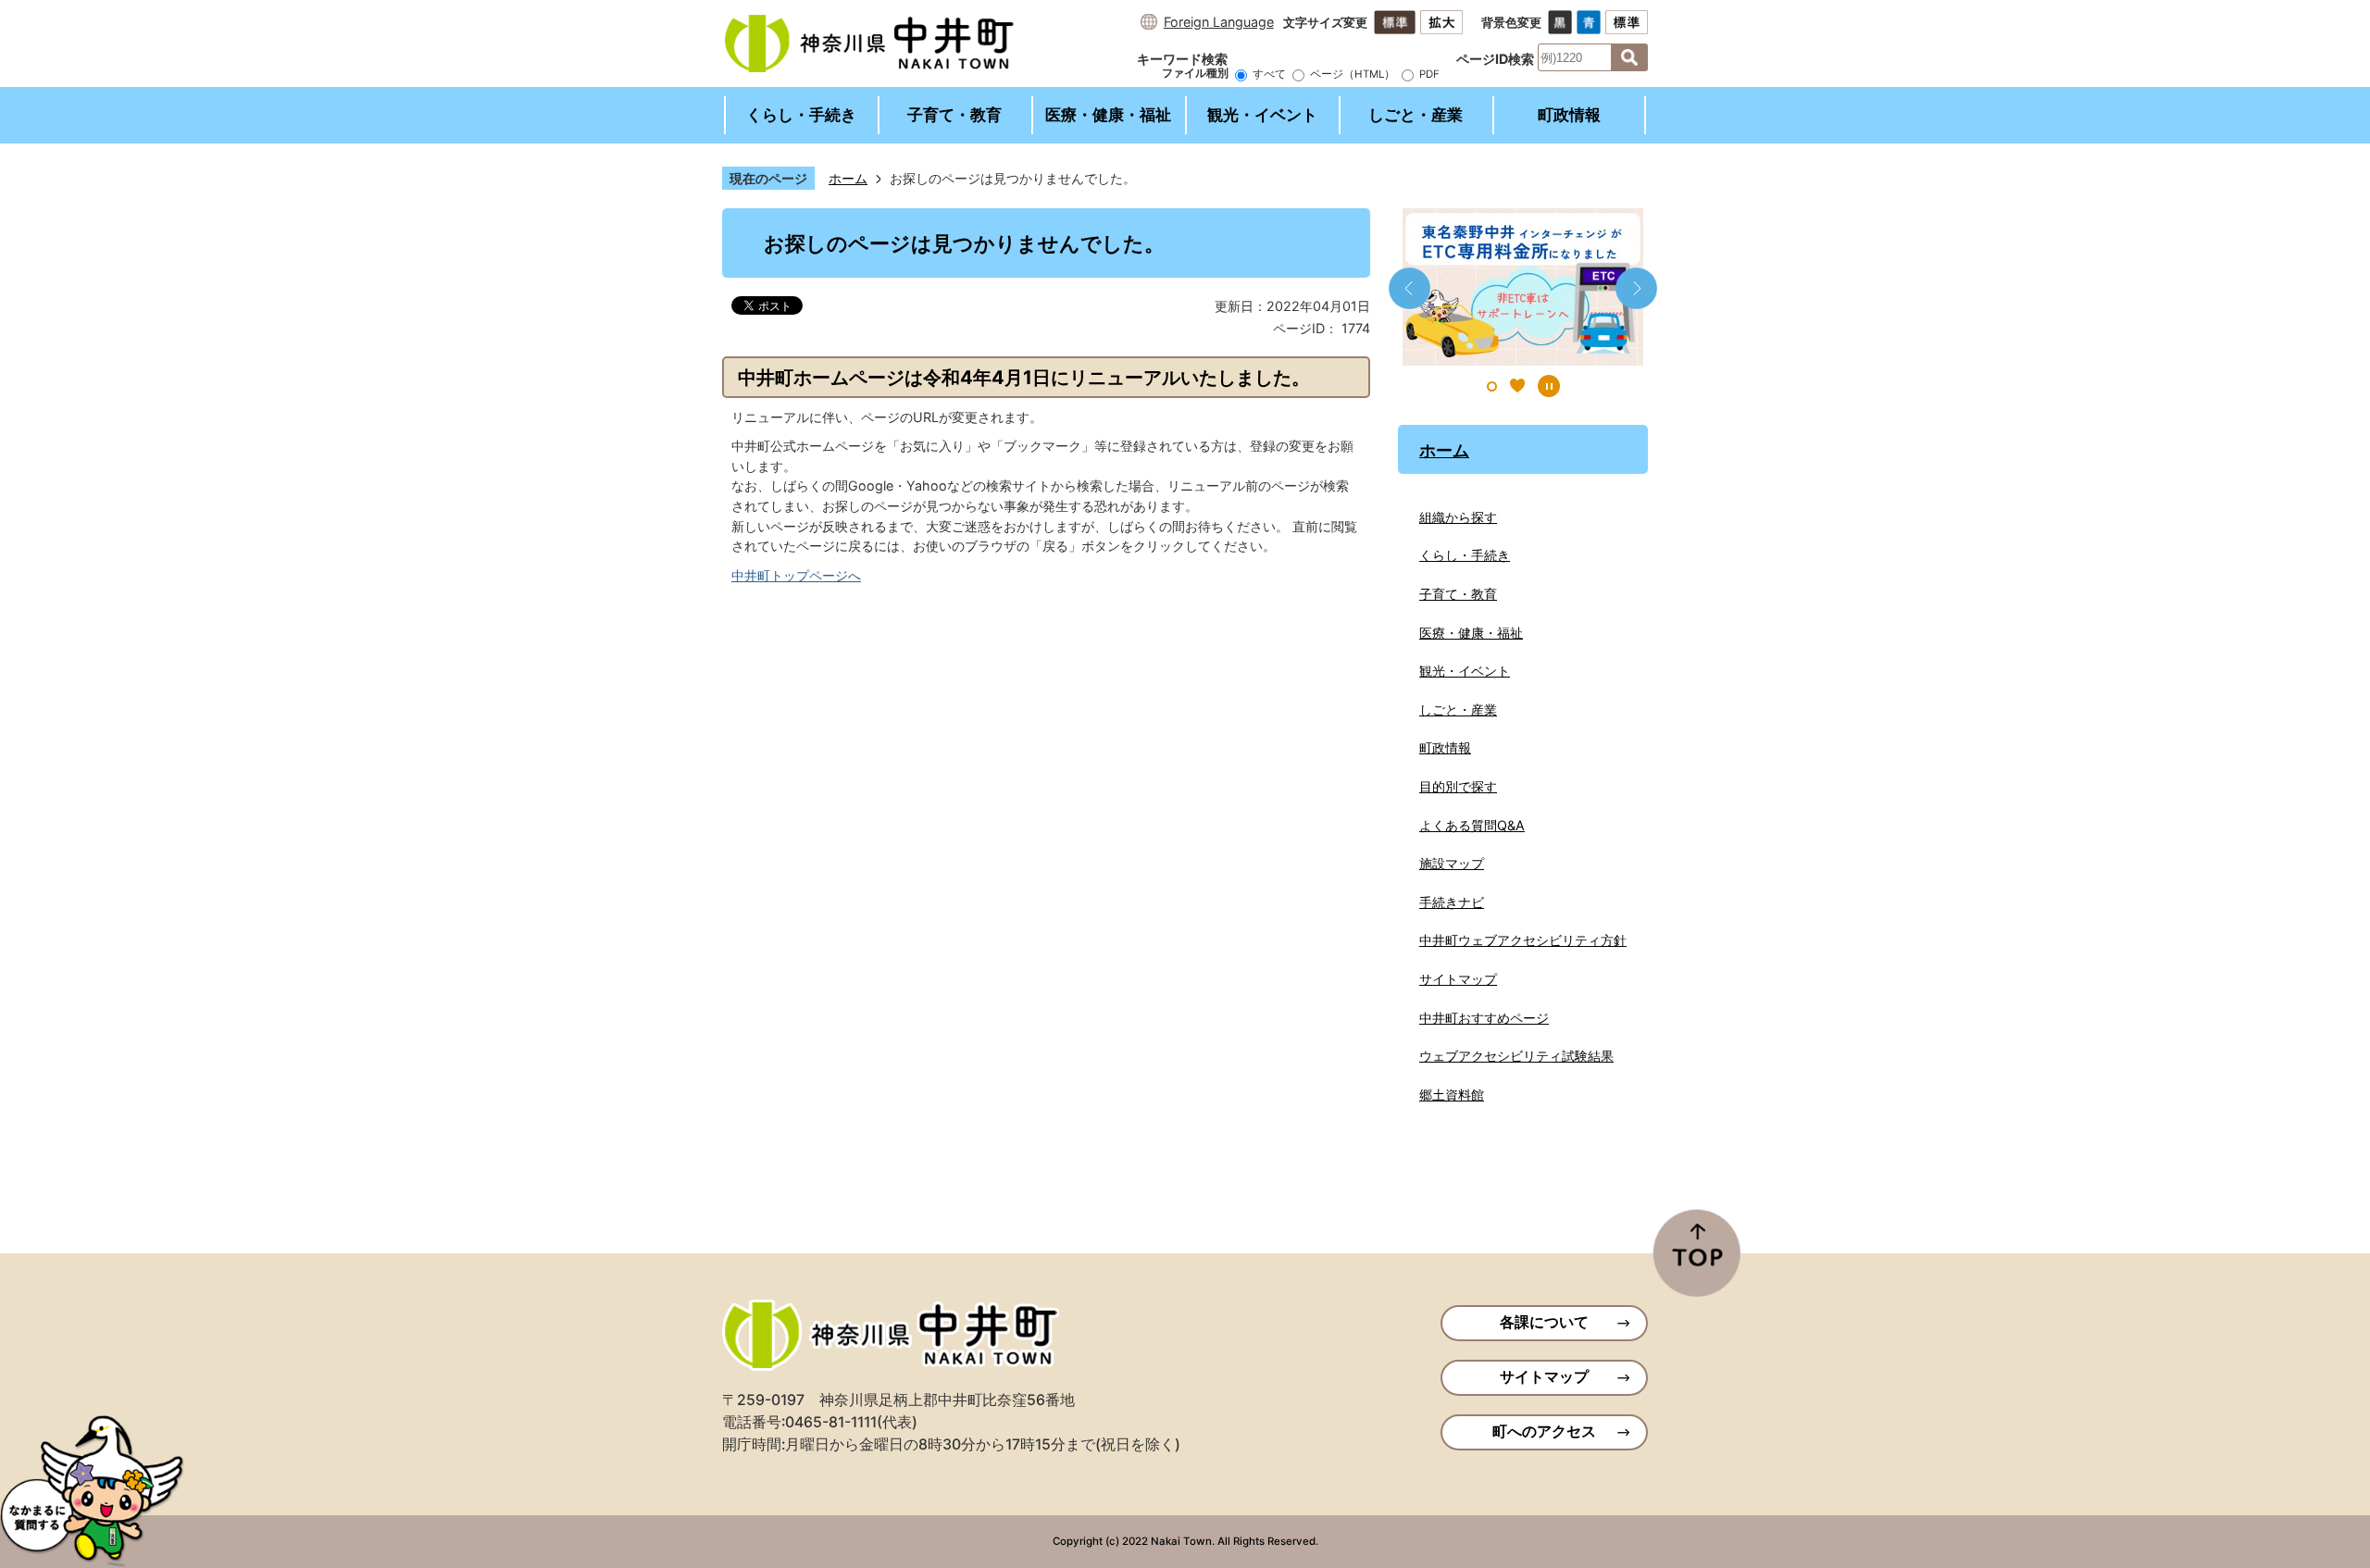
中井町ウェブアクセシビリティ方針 (1523, 940)
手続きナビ (1452, 902)
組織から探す (1458, 517)
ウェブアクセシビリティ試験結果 (1516, 1056)
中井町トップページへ (796, 575)
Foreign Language (1219, 22)
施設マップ (1452, 863)
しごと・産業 (1416, 115)
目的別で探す (1458, 786)
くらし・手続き (801, 115)
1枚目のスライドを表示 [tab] (1492, 386)
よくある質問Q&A (1472, 825)
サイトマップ (1458, 979)
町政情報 (1569, 115)
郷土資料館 (1452, 1095)
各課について (1544, 1322)
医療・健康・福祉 (1108, 115)
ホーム (848, 178)
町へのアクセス (1544, 1431)
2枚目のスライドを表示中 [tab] (1517, 386)
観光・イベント (1262, 115)
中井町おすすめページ (1484, 1018)
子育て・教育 (954, 115)
